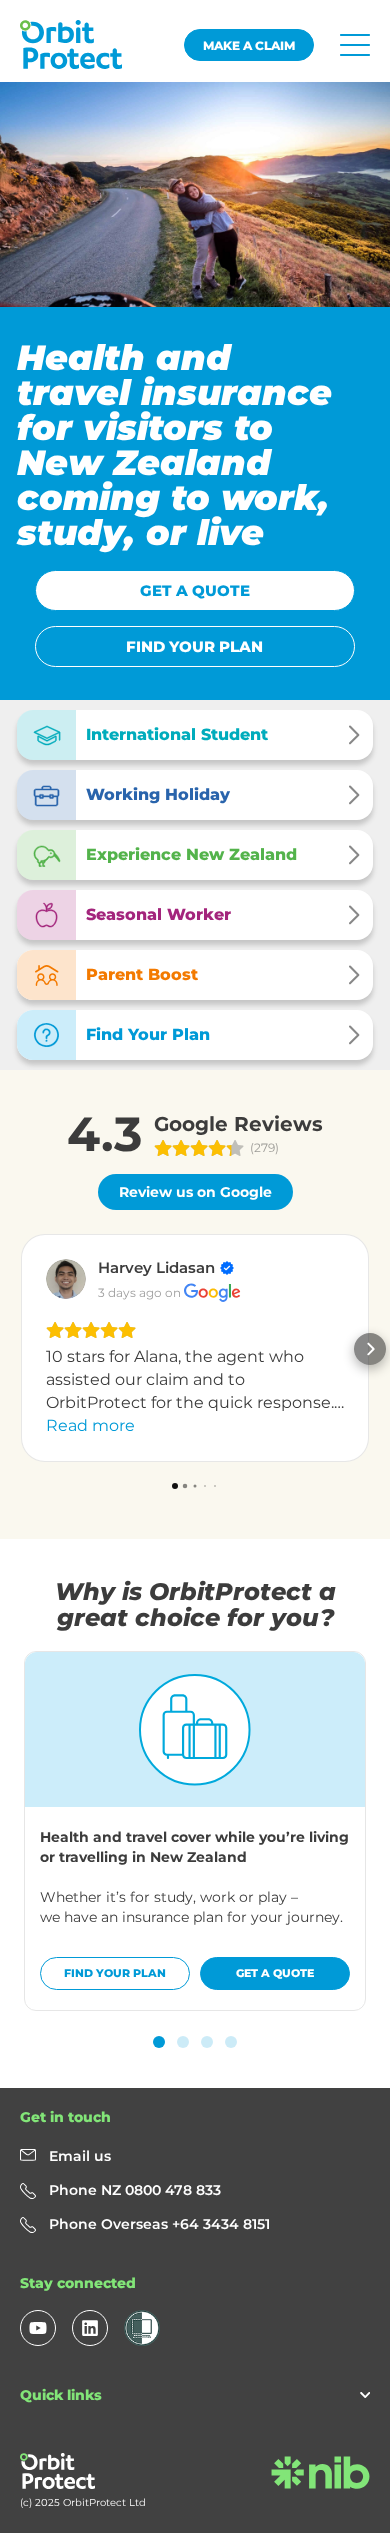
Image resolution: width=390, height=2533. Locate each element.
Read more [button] (90, 1425)
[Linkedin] (90, 2328)
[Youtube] (38, 2328)
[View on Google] (66, 1279)
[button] (20, 1349)
